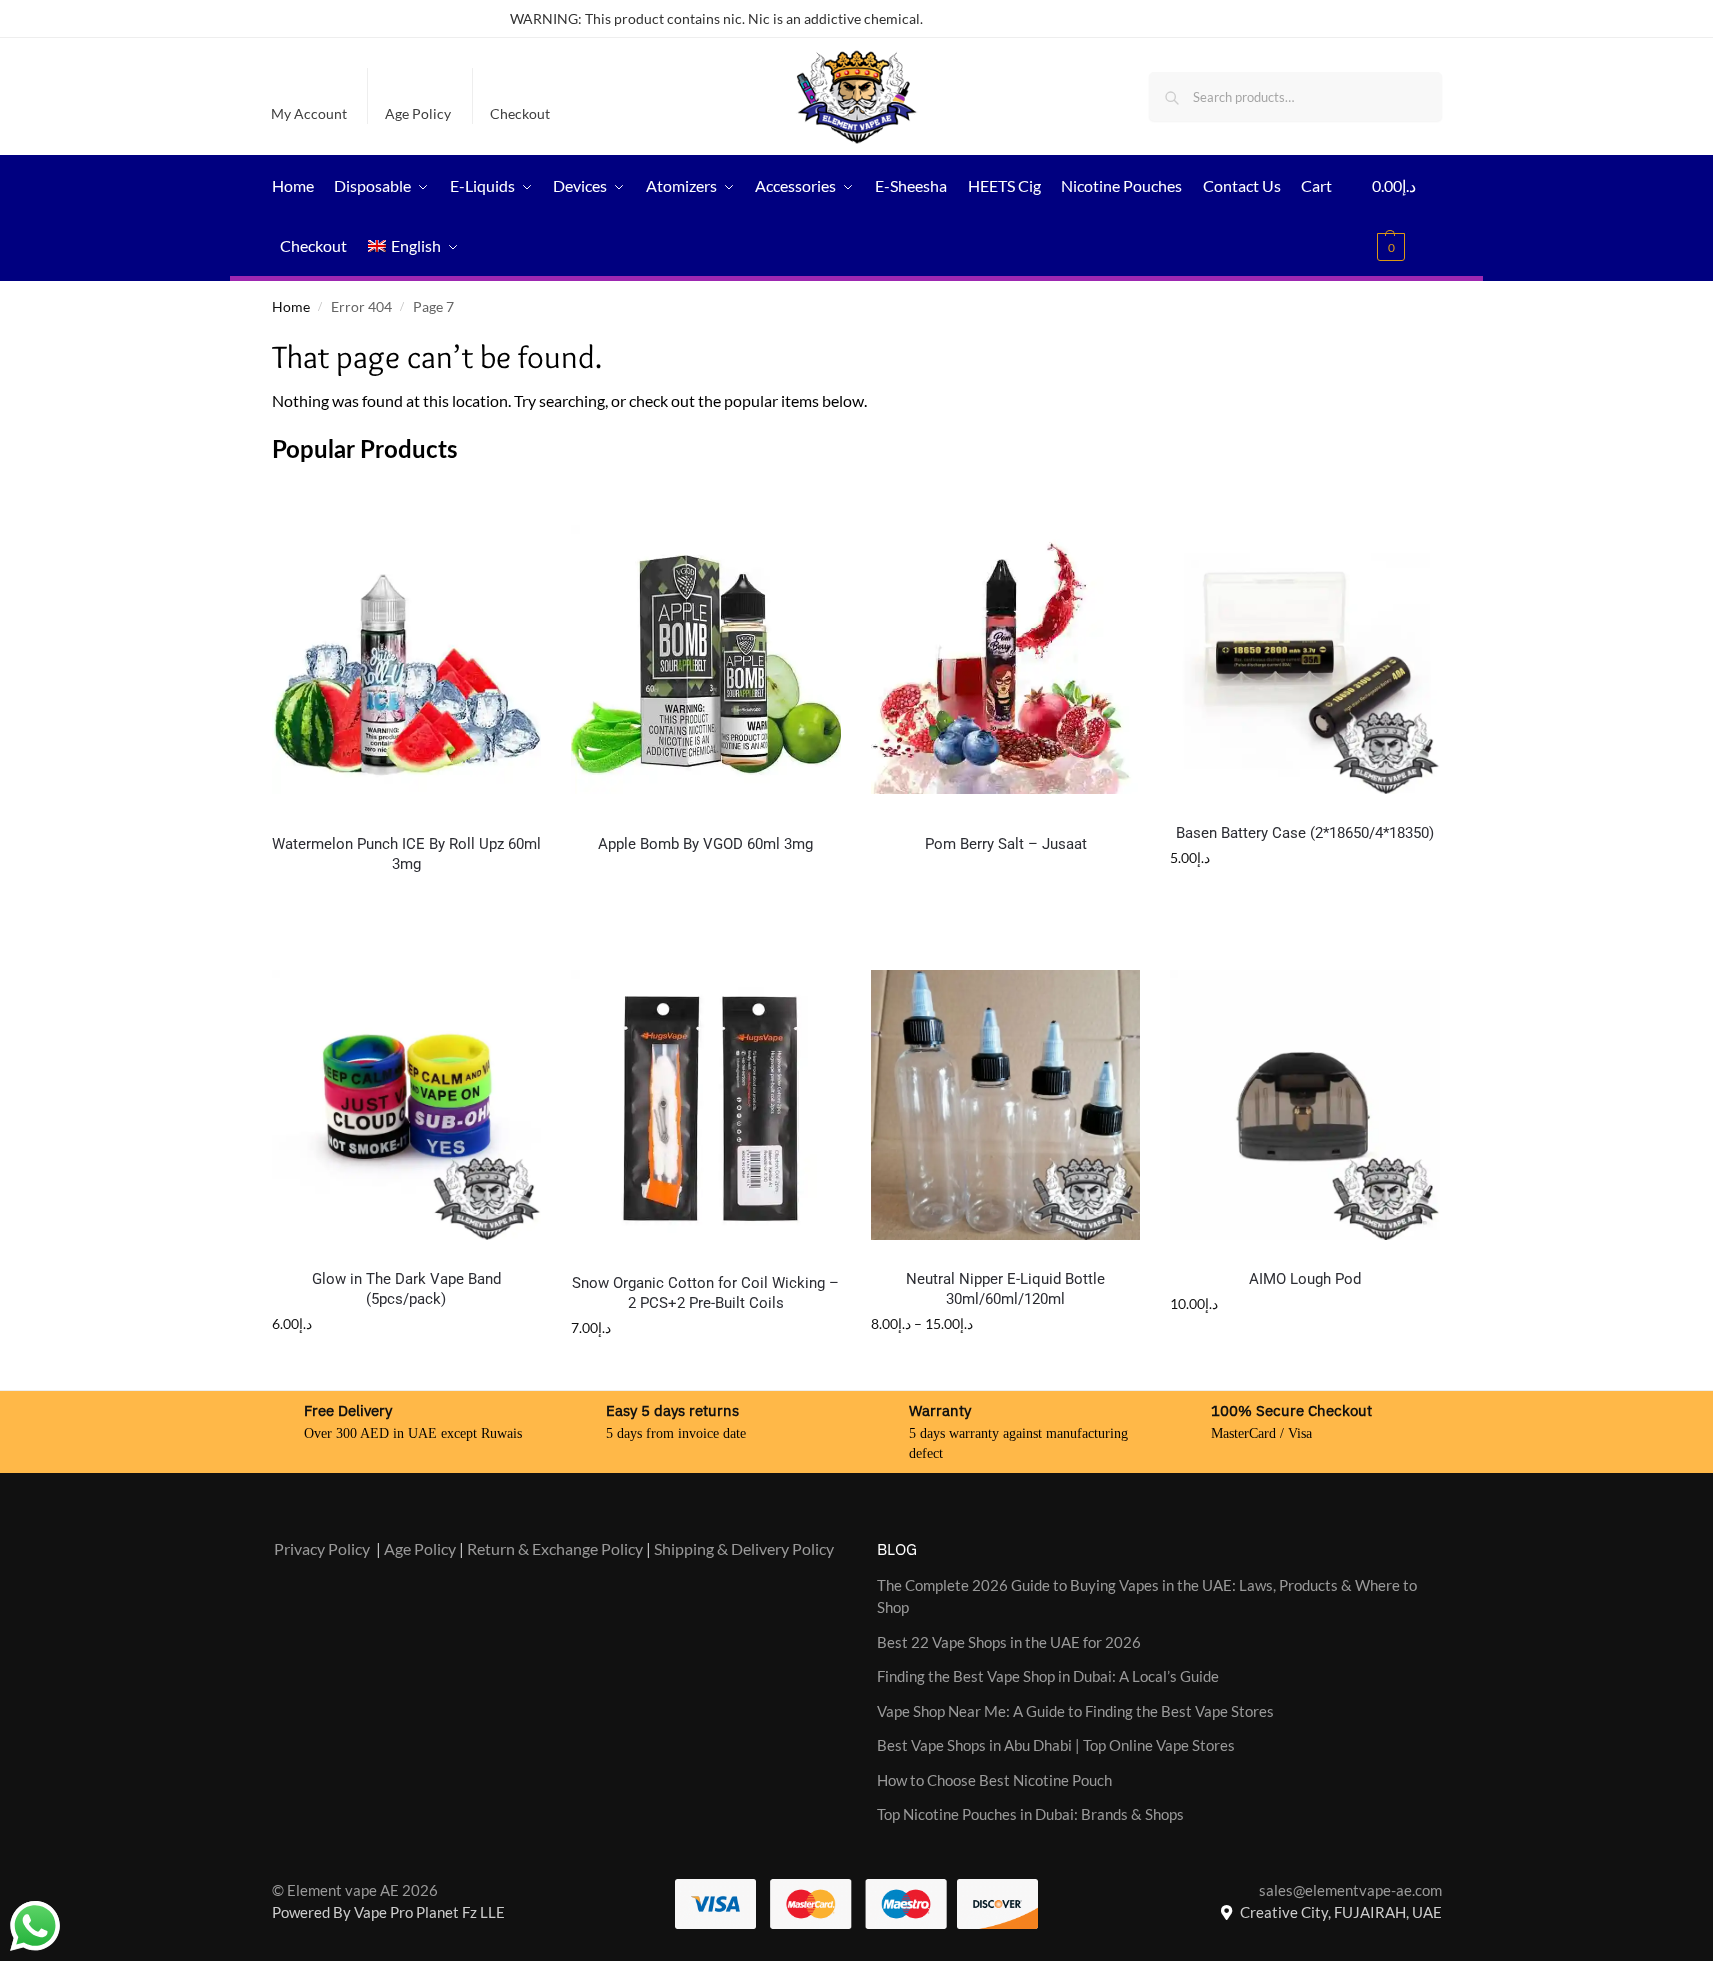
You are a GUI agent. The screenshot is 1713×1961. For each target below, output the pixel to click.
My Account (309, 113)
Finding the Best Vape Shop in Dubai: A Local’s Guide (1048, 1676)
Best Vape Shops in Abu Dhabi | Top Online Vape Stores (1056, 1745)
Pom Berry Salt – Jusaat (1006, 844)
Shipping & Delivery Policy (744, 1548)
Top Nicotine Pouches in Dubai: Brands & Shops (1030, 1814)
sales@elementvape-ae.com (1350, 1890)
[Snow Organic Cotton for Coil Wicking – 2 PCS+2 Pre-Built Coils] (706, 1107)
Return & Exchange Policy (555, 1548)
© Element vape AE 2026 (355, 1890)
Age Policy (418, 113)
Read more (706, 890)
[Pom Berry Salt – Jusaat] (1006, 660)
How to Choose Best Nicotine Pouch (994, 1780)
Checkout (520, 113)
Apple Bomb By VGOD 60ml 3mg (705, 844)
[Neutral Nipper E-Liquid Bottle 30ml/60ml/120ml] (1006, 1105)
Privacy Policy (322, 1548)
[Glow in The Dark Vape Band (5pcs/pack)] (407, 1105)
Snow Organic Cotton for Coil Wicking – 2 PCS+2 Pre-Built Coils (705, 1293)
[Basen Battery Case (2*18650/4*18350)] (1305, 660)
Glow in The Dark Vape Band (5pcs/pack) (406, 1289)
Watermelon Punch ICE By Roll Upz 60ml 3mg (406, 854)
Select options (406, 910)
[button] (1406, 216)
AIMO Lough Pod (1305, 1279)
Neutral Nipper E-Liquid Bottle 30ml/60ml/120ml (1005, 1289)
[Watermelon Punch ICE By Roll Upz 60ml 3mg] (407, 660)
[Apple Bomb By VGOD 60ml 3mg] (706, 660)
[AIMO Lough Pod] (1305, 1105)
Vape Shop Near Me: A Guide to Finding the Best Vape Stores (1075, 1711)
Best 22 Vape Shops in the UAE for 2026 (1009, 1642)
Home (291, 307)
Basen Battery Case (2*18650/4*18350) (1305, 833)
